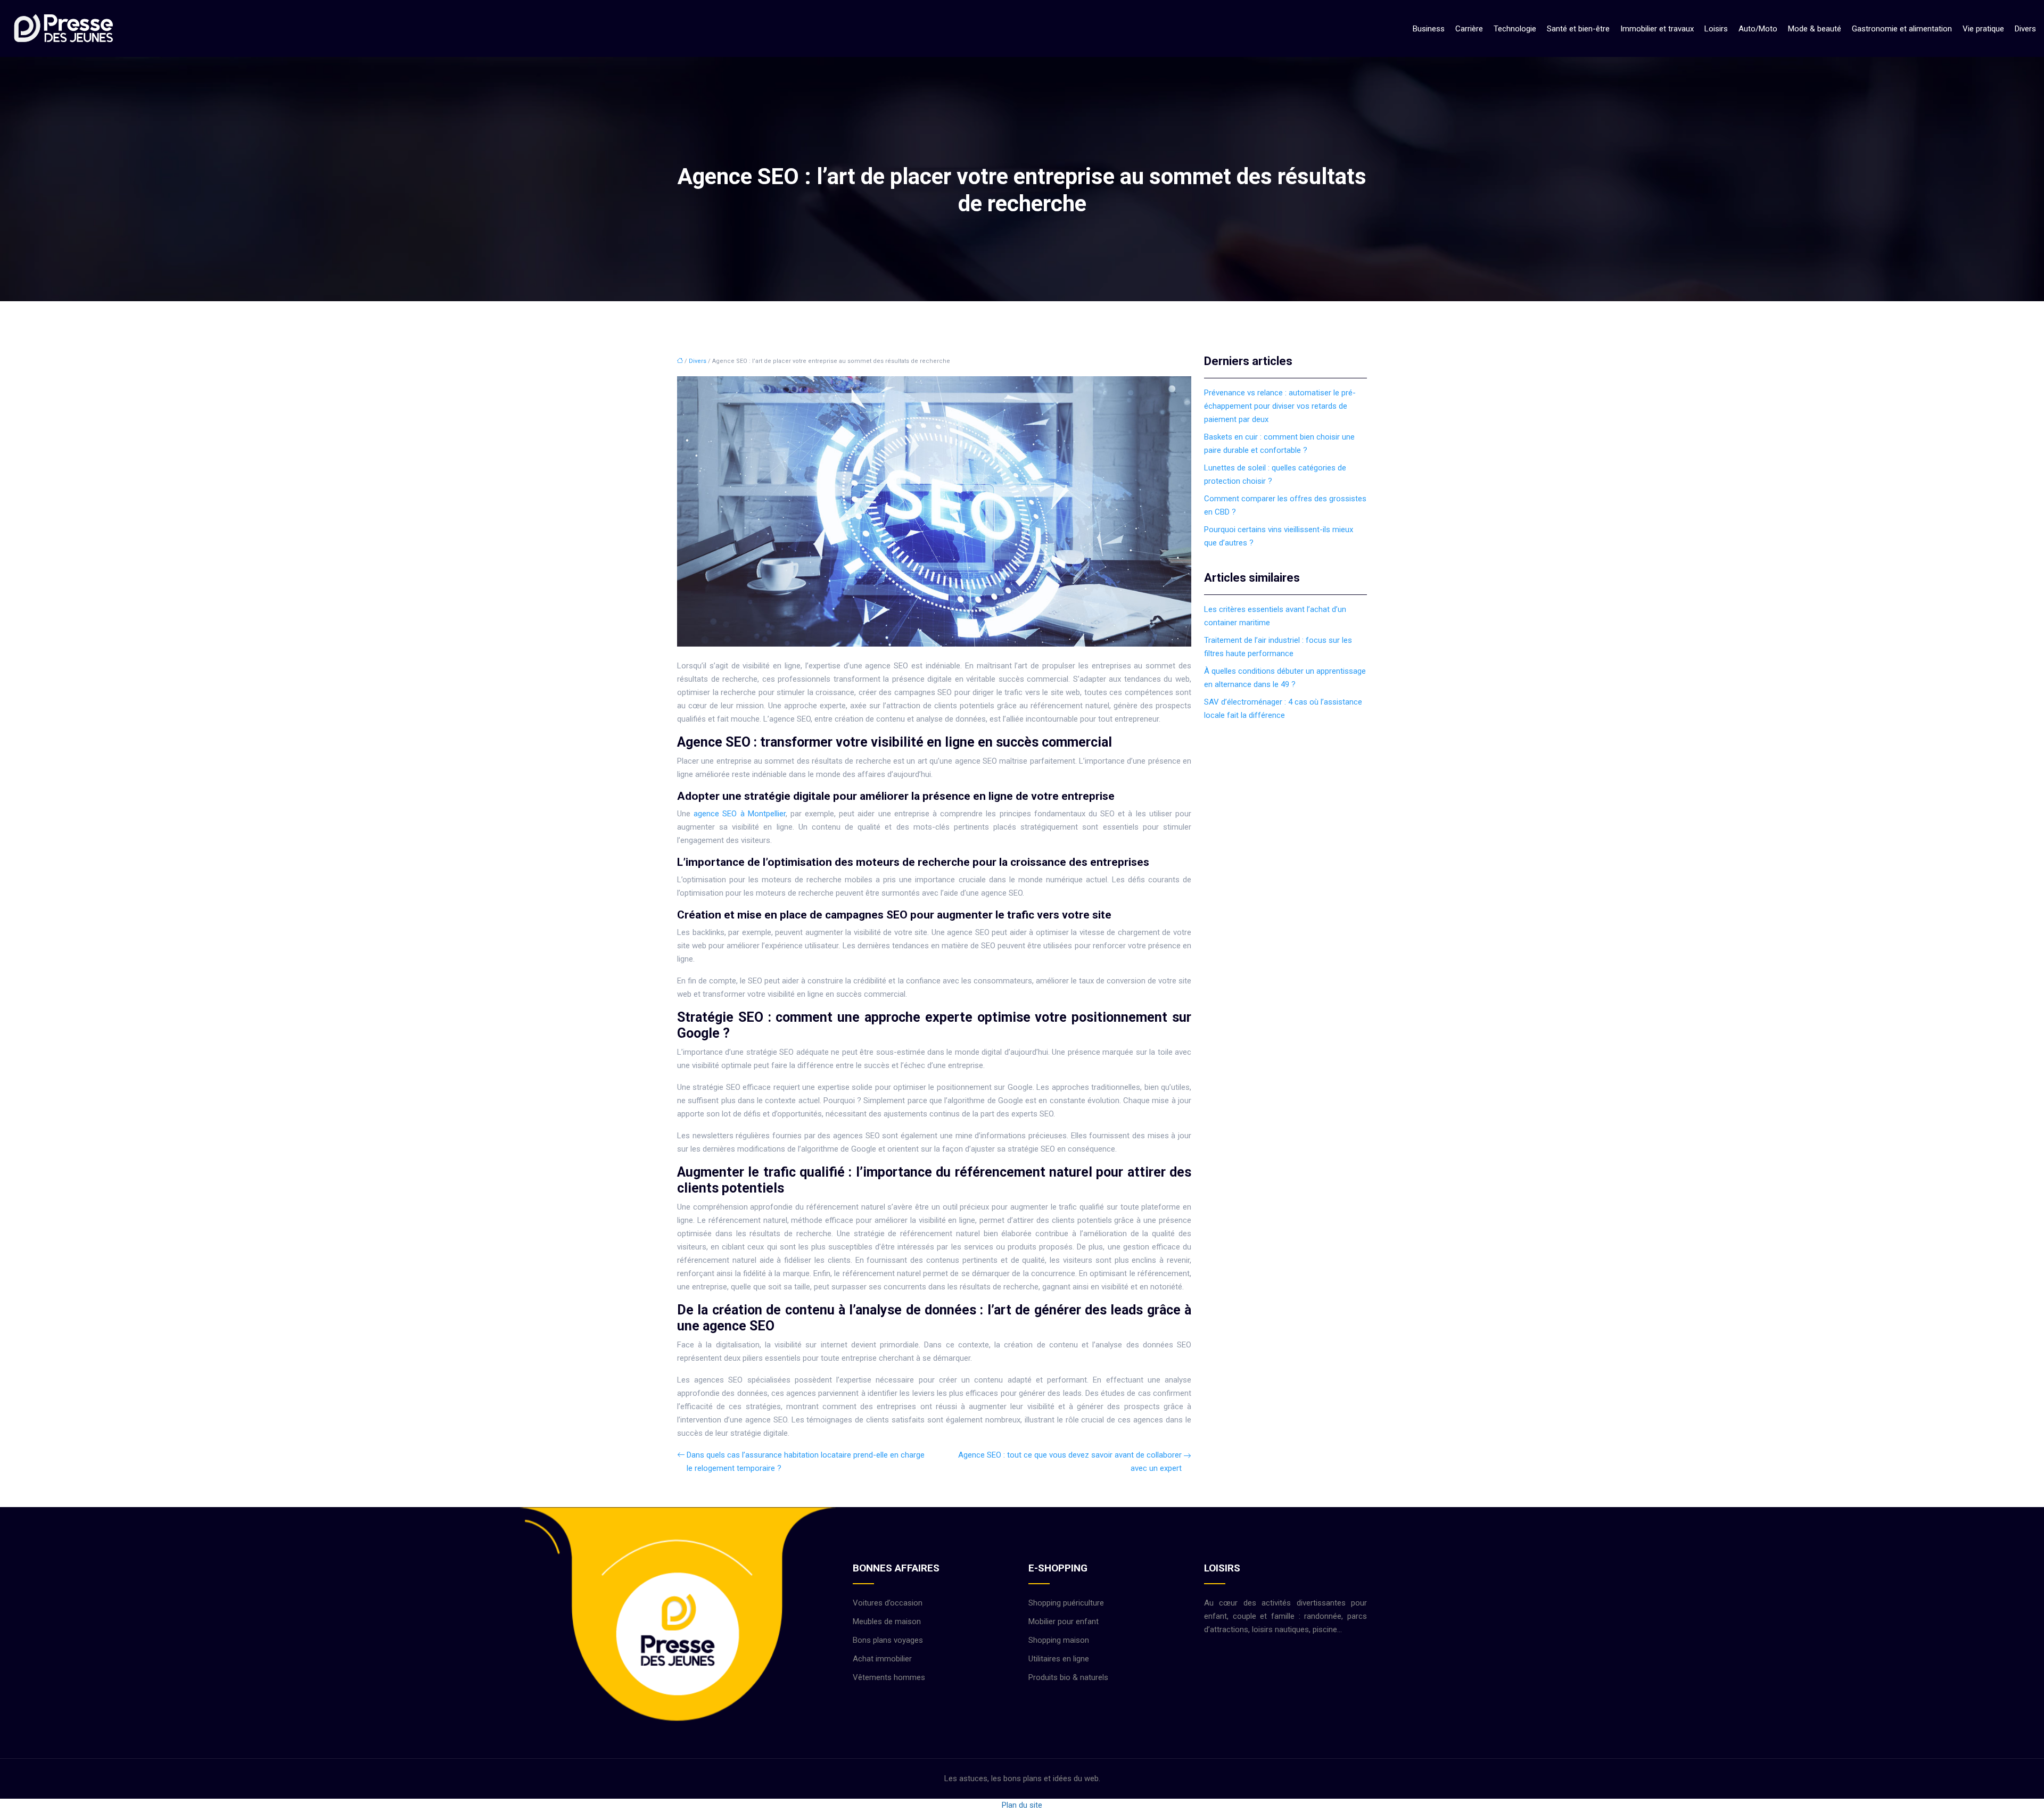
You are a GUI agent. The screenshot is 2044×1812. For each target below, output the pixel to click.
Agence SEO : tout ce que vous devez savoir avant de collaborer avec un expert (1070, 1462)
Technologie (1515, 29)
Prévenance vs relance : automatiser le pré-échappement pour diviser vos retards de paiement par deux (1280, 406)
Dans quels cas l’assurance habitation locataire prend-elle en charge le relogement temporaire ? (806, 1462)
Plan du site (1022, 1805)
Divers (2025, 29)
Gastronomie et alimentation (1902, 29)
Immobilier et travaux (1657, 29)
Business (1429, 29)
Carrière (1469, 29)
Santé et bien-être (1578, 29)
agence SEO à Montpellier (740, 814)
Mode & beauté (1815, 29)
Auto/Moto (1758, 29)
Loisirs (1716, 29)
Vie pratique (1983, 29)
